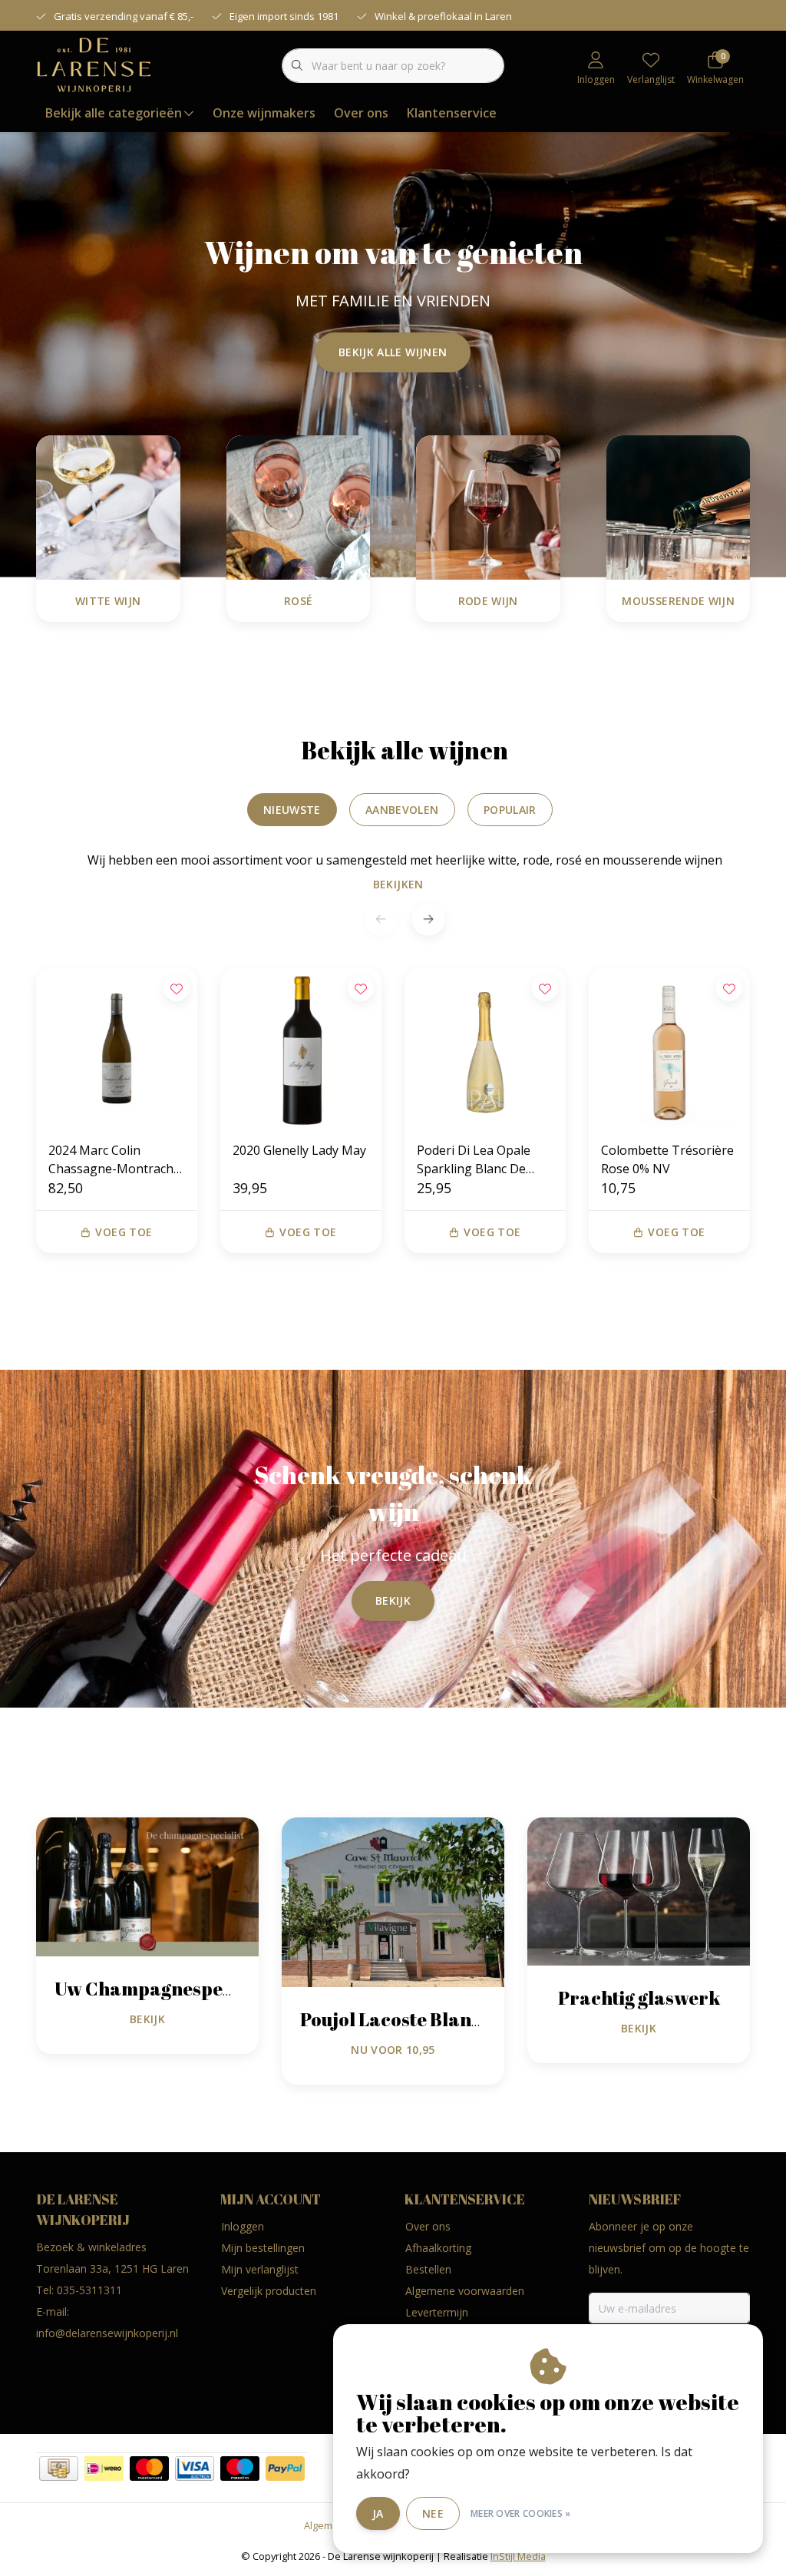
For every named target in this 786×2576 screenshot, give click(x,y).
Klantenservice (452, 113)
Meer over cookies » (521, 2513)
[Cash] (59, 2469)
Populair (510, 810)
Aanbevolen (402, 810)
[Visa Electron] (195, 2469)
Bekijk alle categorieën (114, 113)
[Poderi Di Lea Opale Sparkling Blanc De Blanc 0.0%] (485, 1048)
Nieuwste (292, 810)
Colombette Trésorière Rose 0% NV (667, 1159)
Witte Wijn (108, 601)
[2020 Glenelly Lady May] (301, 1048)
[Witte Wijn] (108, 506)
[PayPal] (285, 2469)
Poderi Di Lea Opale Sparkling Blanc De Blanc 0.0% (474, 1160)
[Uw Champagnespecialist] (147, 1886)
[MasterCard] (149, 2469)
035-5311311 (89, 2290)
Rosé (298, 601)
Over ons (361, 113)
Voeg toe (124, 1232)
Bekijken (398, 884)
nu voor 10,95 (393, 2050)
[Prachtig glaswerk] (639, 1890)
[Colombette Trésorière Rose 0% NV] (669, 1048)
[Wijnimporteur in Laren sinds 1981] (94, 64)
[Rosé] (299, 506)
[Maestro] (240, 2469)
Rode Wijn (488, 601)
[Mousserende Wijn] (679, 506)
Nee (433, 2513)
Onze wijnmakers (264, 113)
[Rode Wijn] (488, 506)
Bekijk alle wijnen (393, 352)
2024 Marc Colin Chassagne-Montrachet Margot (117, 1160)
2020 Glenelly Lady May (299, 1150)
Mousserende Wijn (678, 601)
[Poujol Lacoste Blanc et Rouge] (393, 1901)
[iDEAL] (104, 2469)
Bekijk (393, 1600)
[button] (428, 919)
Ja (378, 2513)
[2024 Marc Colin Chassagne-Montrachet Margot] (117, 1048)
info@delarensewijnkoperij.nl (107, 2333)
